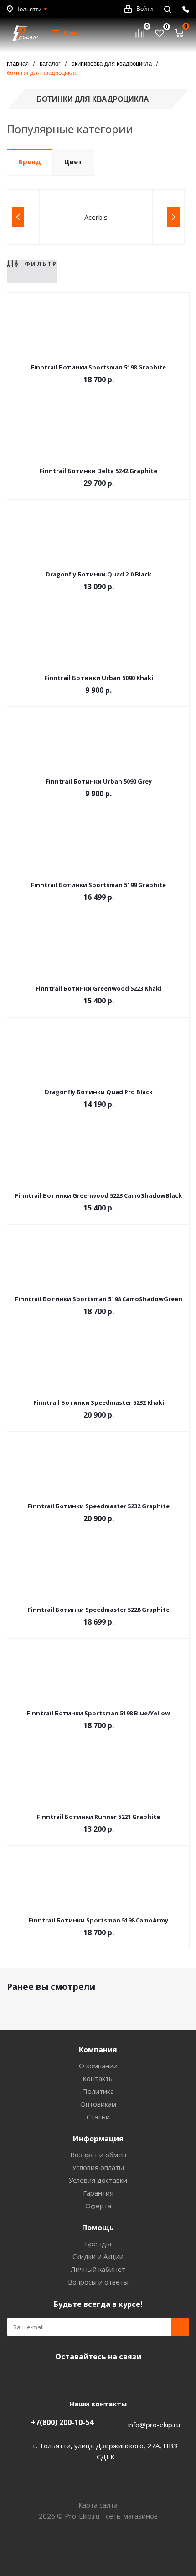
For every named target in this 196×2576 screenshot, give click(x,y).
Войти (144, 9)
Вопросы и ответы (98, 2282)
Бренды (98, 2244)
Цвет (73, 161)
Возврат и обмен (98, 2155)
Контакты (98, 2078)
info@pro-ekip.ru (154, 2425)
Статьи (98, 2117)
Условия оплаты (98, 2167)
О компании (98, 2066)
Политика (98, 2091)
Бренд (30, 161)
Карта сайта (98, 2505)
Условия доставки (98, 2180)
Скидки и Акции (98, 2256)
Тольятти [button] (29, 9)
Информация (98, 2139)
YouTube (96, 2378)
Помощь (98, 2228)
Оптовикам (98, 2104)
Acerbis (96, 217)
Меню (72, 33)
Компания (98, 2050)
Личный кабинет (98, 2269)
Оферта (98, 2206)
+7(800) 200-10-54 (62, 2422)
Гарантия (98, 2193)
